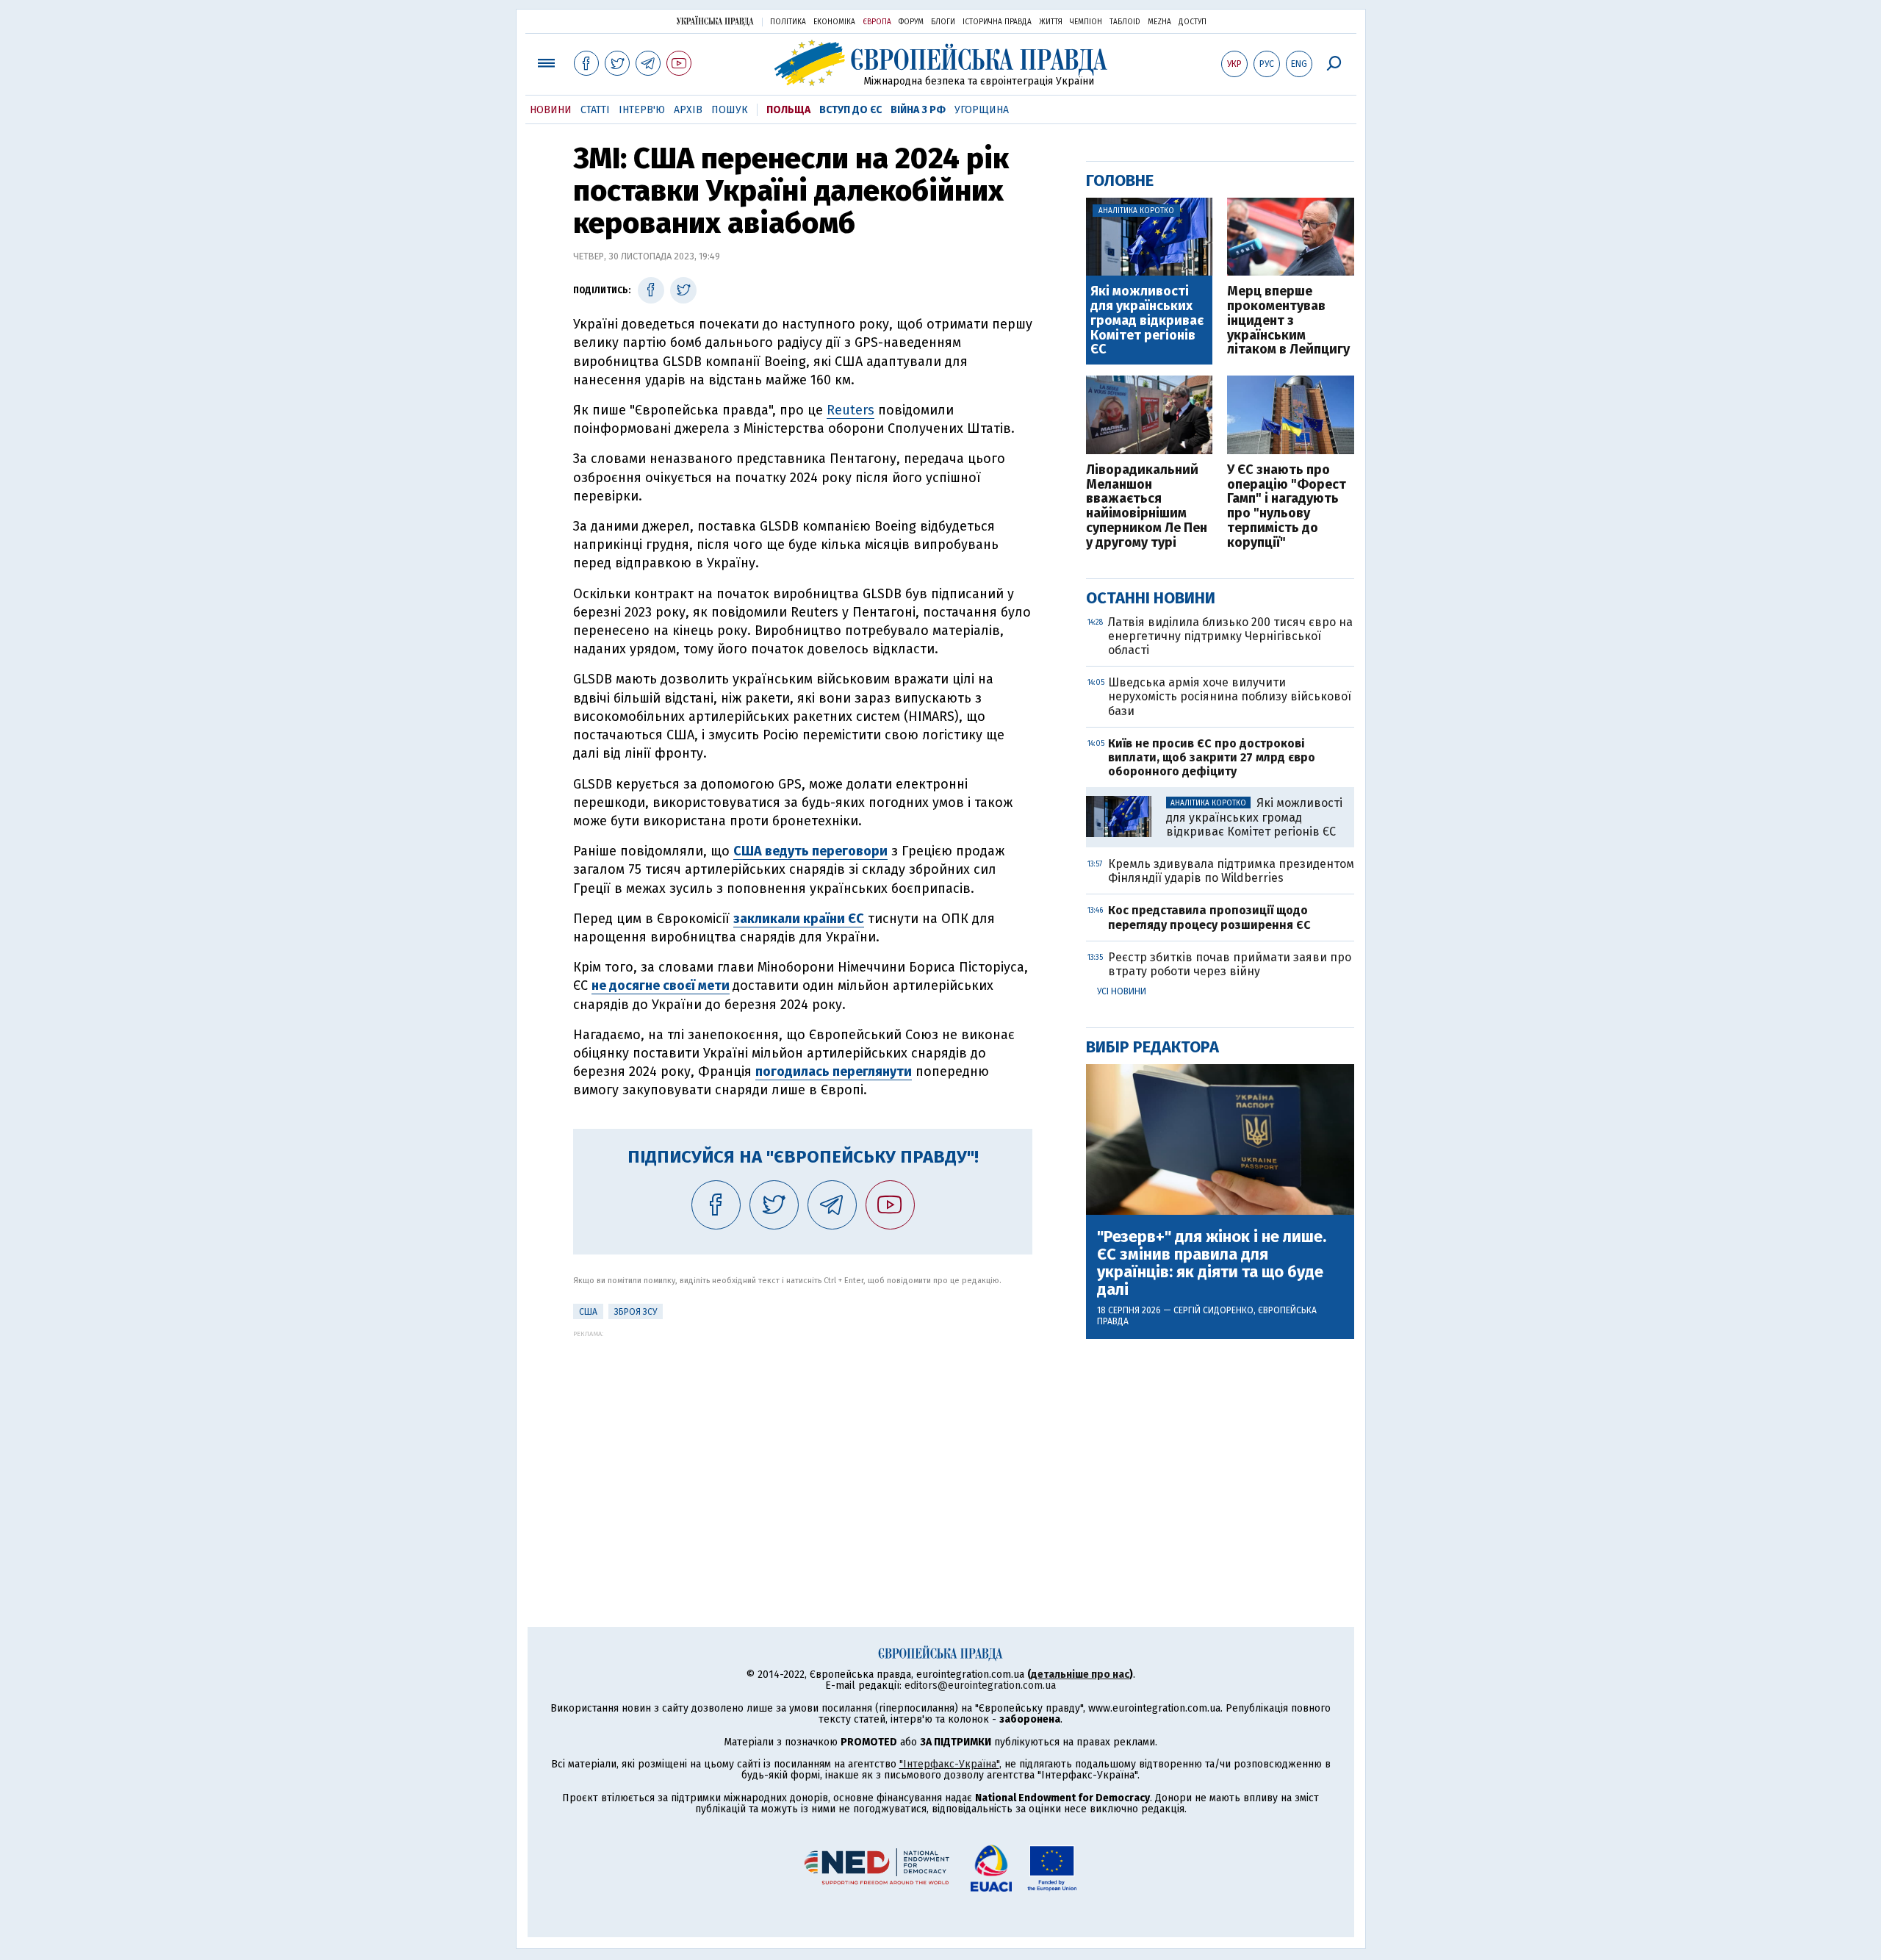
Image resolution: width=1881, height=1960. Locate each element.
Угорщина (982, 110)
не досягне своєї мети (661, 986)
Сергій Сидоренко (1213, 1310)
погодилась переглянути (834, 1071)
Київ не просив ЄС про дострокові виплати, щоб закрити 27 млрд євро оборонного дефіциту (1212, 757)
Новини (551, 110)
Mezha (1159, 22)
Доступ (1193, 22)
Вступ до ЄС (850, 110)
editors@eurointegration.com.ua (980, 1686)
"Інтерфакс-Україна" (949, 1764)
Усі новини (1122, 991)
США (588, 1312)
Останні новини (1151, 598)
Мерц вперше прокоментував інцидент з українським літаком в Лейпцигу (1288, 321)
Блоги (943, 22)
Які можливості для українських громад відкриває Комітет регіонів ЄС (1147, 321)
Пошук (730, 110)
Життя (1051, 22)
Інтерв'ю (642, 110)
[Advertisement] (803, 1440)
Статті (595, 110)
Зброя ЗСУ (636, 1312)
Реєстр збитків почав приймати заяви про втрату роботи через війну (1230, 964)
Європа (877, 22)
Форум (911, 22)
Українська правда (715, 21)
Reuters (850, 410)
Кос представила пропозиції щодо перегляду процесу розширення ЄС (1209, 917)
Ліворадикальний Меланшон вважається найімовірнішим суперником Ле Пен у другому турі (1147, 507)
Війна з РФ (918, 110)
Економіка (834, 22)
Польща (788, 110)
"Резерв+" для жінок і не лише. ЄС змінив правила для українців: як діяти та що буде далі (1212, 1264)
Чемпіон (1086, 22)
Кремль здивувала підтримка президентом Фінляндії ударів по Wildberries (1231, 871)
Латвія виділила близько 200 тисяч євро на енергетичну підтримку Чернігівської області (1230, 636)
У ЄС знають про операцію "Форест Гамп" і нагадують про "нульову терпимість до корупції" (1287, 507)
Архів (688, 110)
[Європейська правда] (941, 63)
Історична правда (997, 22)
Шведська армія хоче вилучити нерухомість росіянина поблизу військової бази (1230, 696)
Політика (788, 22)
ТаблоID (1125, 22)
